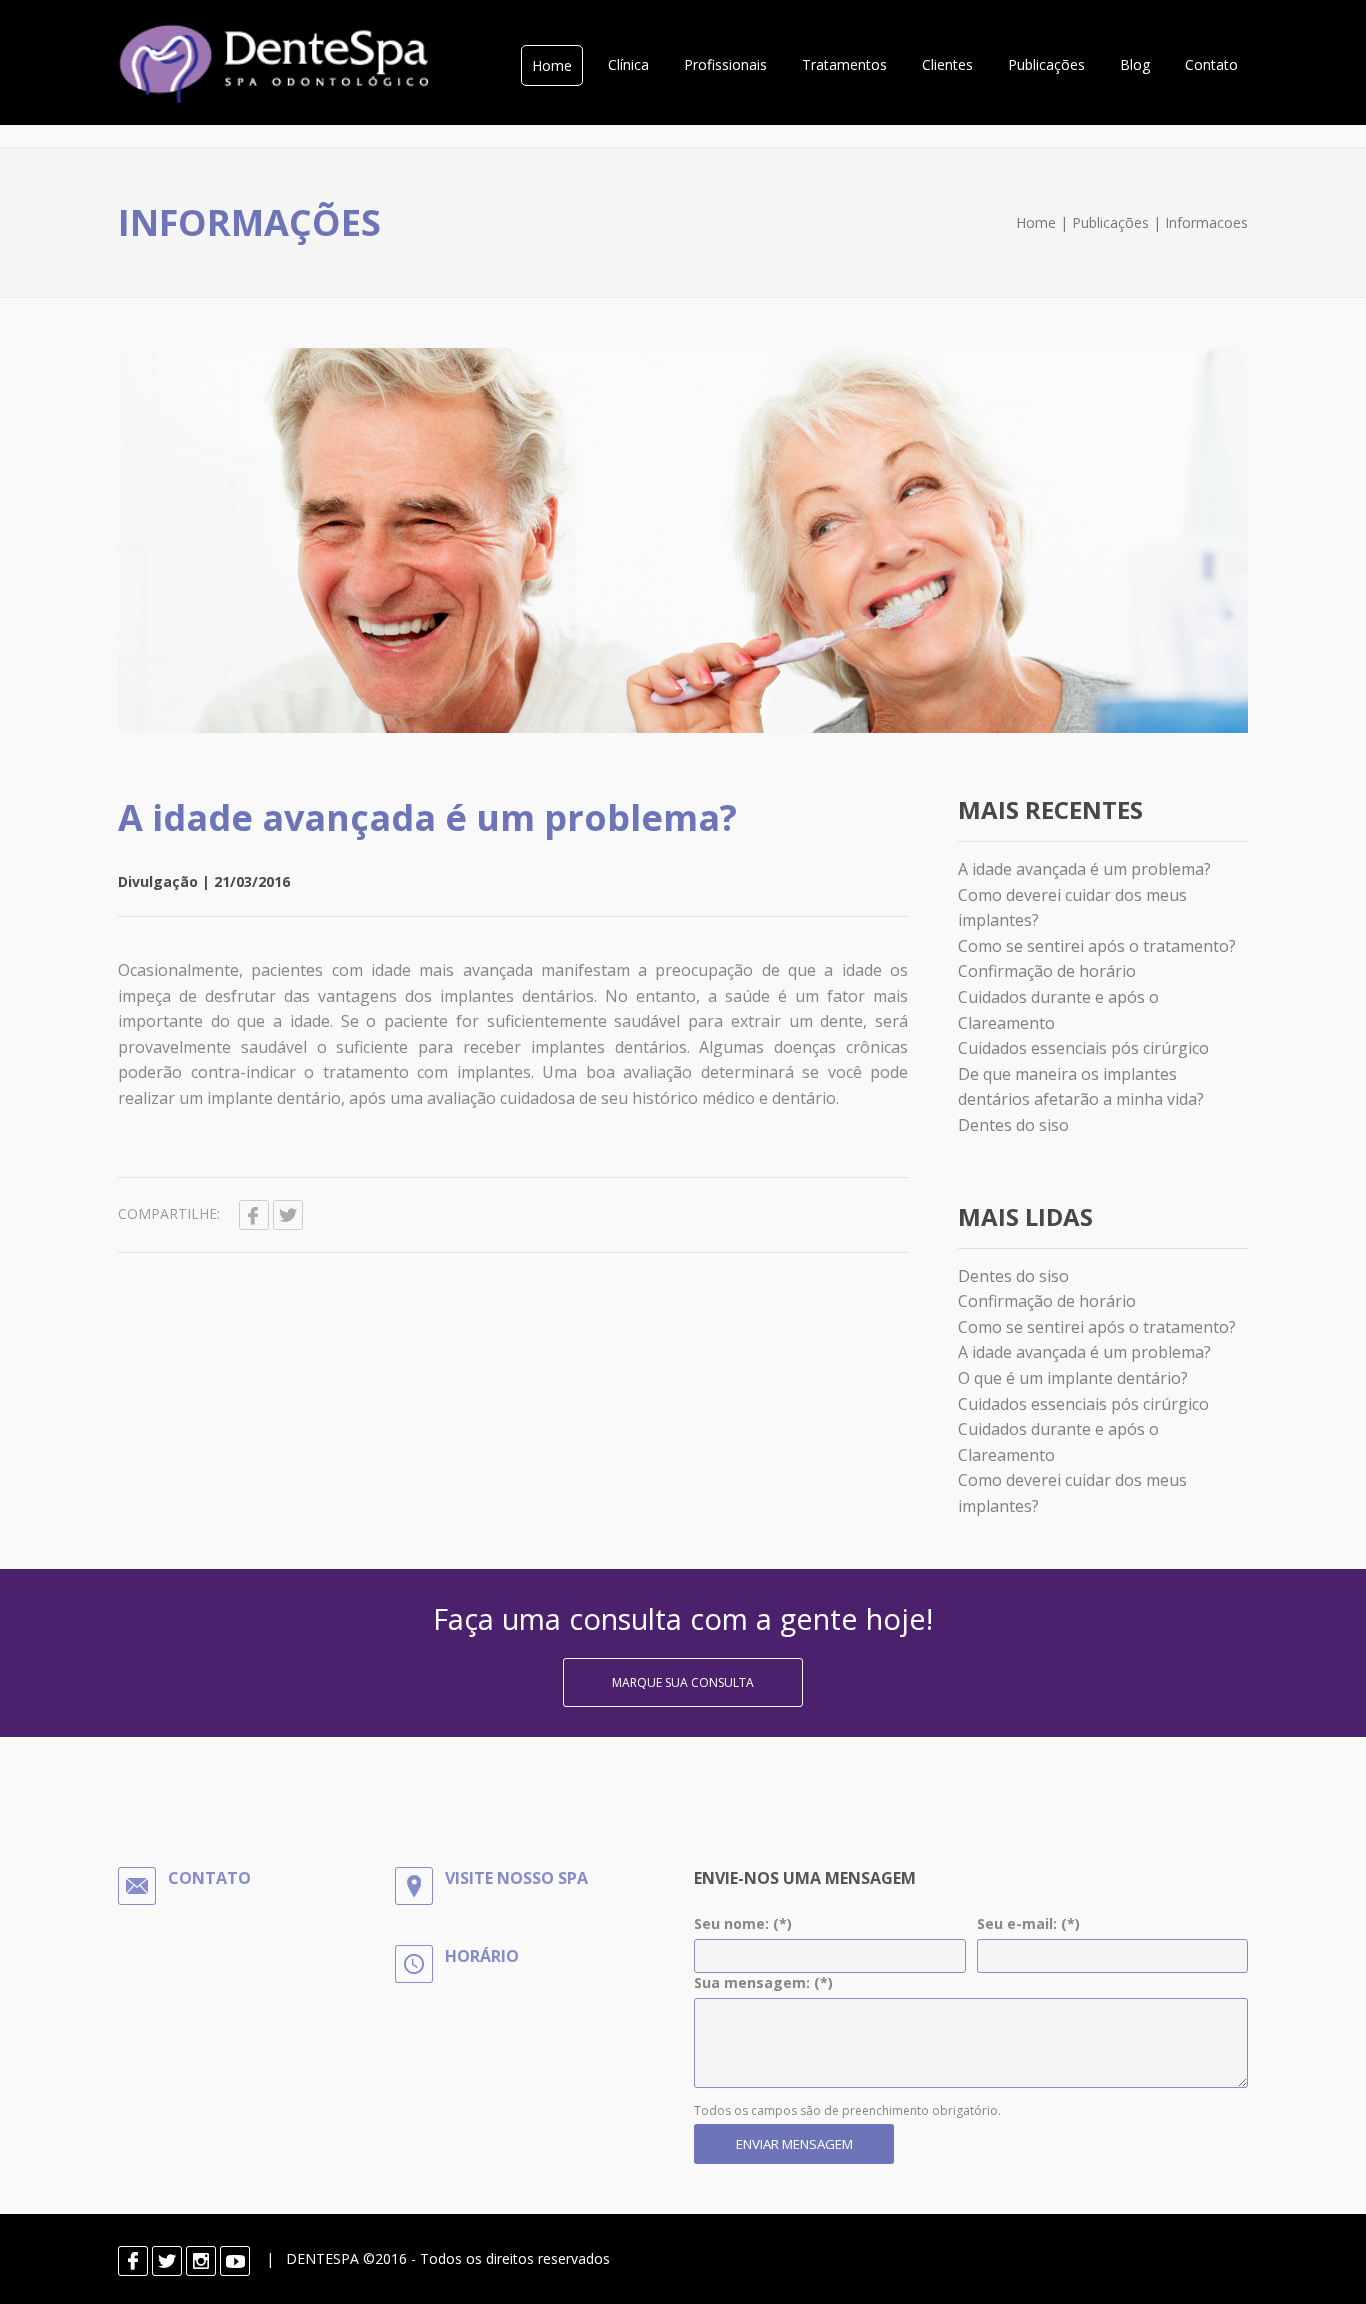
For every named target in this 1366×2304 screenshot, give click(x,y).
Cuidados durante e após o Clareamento (1058, 1010)
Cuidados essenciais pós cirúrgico (1083, 1048)
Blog (1135, 64)
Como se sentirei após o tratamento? (1097, 946)
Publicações (1046, 64)
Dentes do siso (1013, 1125)
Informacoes (1206, 222)
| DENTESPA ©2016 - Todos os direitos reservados (430, 2258)
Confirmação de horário (1047, 971)
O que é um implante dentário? (1073, 1378)
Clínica (628, 64)
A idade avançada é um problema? (427, 817)
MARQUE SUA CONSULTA (683, 1682)
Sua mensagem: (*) (763, 1982)
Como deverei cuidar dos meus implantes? (1072, 908)
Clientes (947, 64)
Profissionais (725, 64)
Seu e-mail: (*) (1028, 1923)
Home (552, 65)
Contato (1211, 64)
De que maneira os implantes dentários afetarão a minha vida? (1081, 1087)
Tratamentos (844, 64)
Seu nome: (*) (743, 1923)
